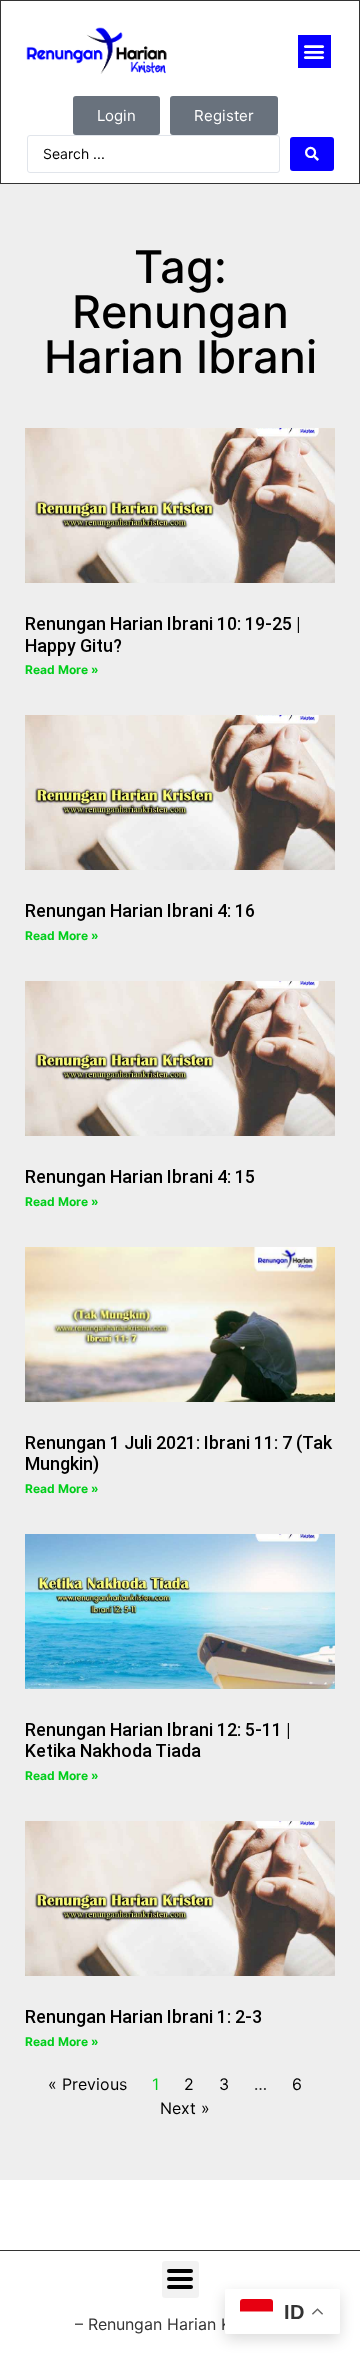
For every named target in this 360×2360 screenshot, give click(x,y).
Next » (185, 2108)
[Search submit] (312, 154)
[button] (314, 51)
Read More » (62, 669)
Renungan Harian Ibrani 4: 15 (140, 1176)
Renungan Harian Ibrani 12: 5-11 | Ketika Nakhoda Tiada (158, 1740)
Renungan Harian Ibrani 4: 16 (140, 910)
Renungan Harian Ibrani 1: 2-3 (143, 2016)
